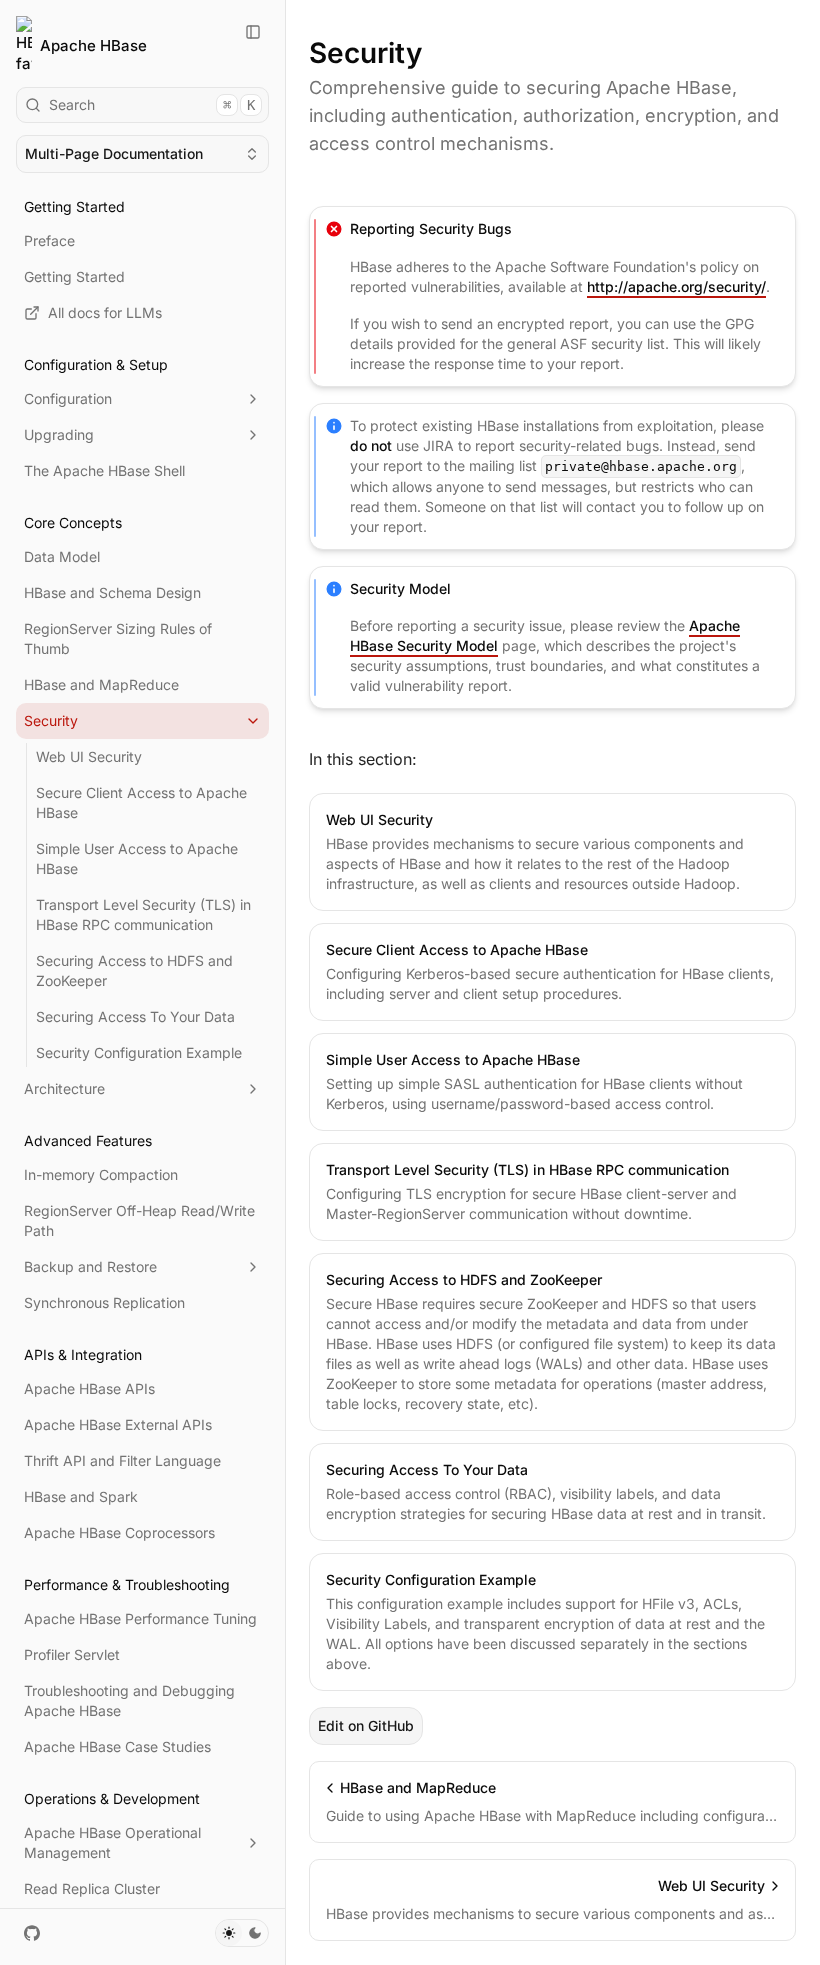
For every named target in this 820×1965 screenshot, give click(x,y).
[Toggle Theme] (242, 1933)
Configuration (68, 398)
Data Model (62, 556)
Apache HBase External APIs (118, 1424)
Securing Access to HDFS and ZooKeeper (134, 970)
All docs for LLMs (105, 312)
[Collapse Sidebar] (253, 32)
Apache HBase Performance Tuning (140, 1618)
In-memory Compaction (101, 1174)
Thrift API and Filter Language (122, 1460)
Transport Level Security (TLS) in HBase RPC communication (143, 914)
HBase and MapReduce (101, 684)
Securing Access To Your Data (135, 1016)
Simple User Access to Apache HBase (137, 858)
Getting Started (74, 276)
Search (152, 104)
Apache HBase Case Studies (117, 1746)
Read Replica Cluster (92, 1888)
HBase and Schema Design (112, 592)
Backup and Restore (90, 1266)
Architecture (64, 1088)
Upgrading (59, 434)
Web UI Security (89, 756)
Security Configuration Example (139, 1052)
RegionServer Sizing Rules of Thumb (118, 638)
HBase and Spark (81, 1496)
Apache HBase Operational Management (112, 1842)
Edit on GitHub (366, 1725)
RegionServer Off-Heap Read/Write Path (139, 1220)
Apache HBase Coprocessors (119, 1532)
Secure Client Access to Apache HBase (141, 802)
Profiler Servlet (72, 1654)
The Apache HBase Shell (104, 470)
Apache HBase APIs (89, 1388)
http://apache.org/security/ (676, 286)
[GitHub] (32, 1933)
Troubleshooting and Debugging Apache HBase (129, 1700)
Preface (49, 240)
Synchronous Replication (104, 1302)
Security (51, 720)
